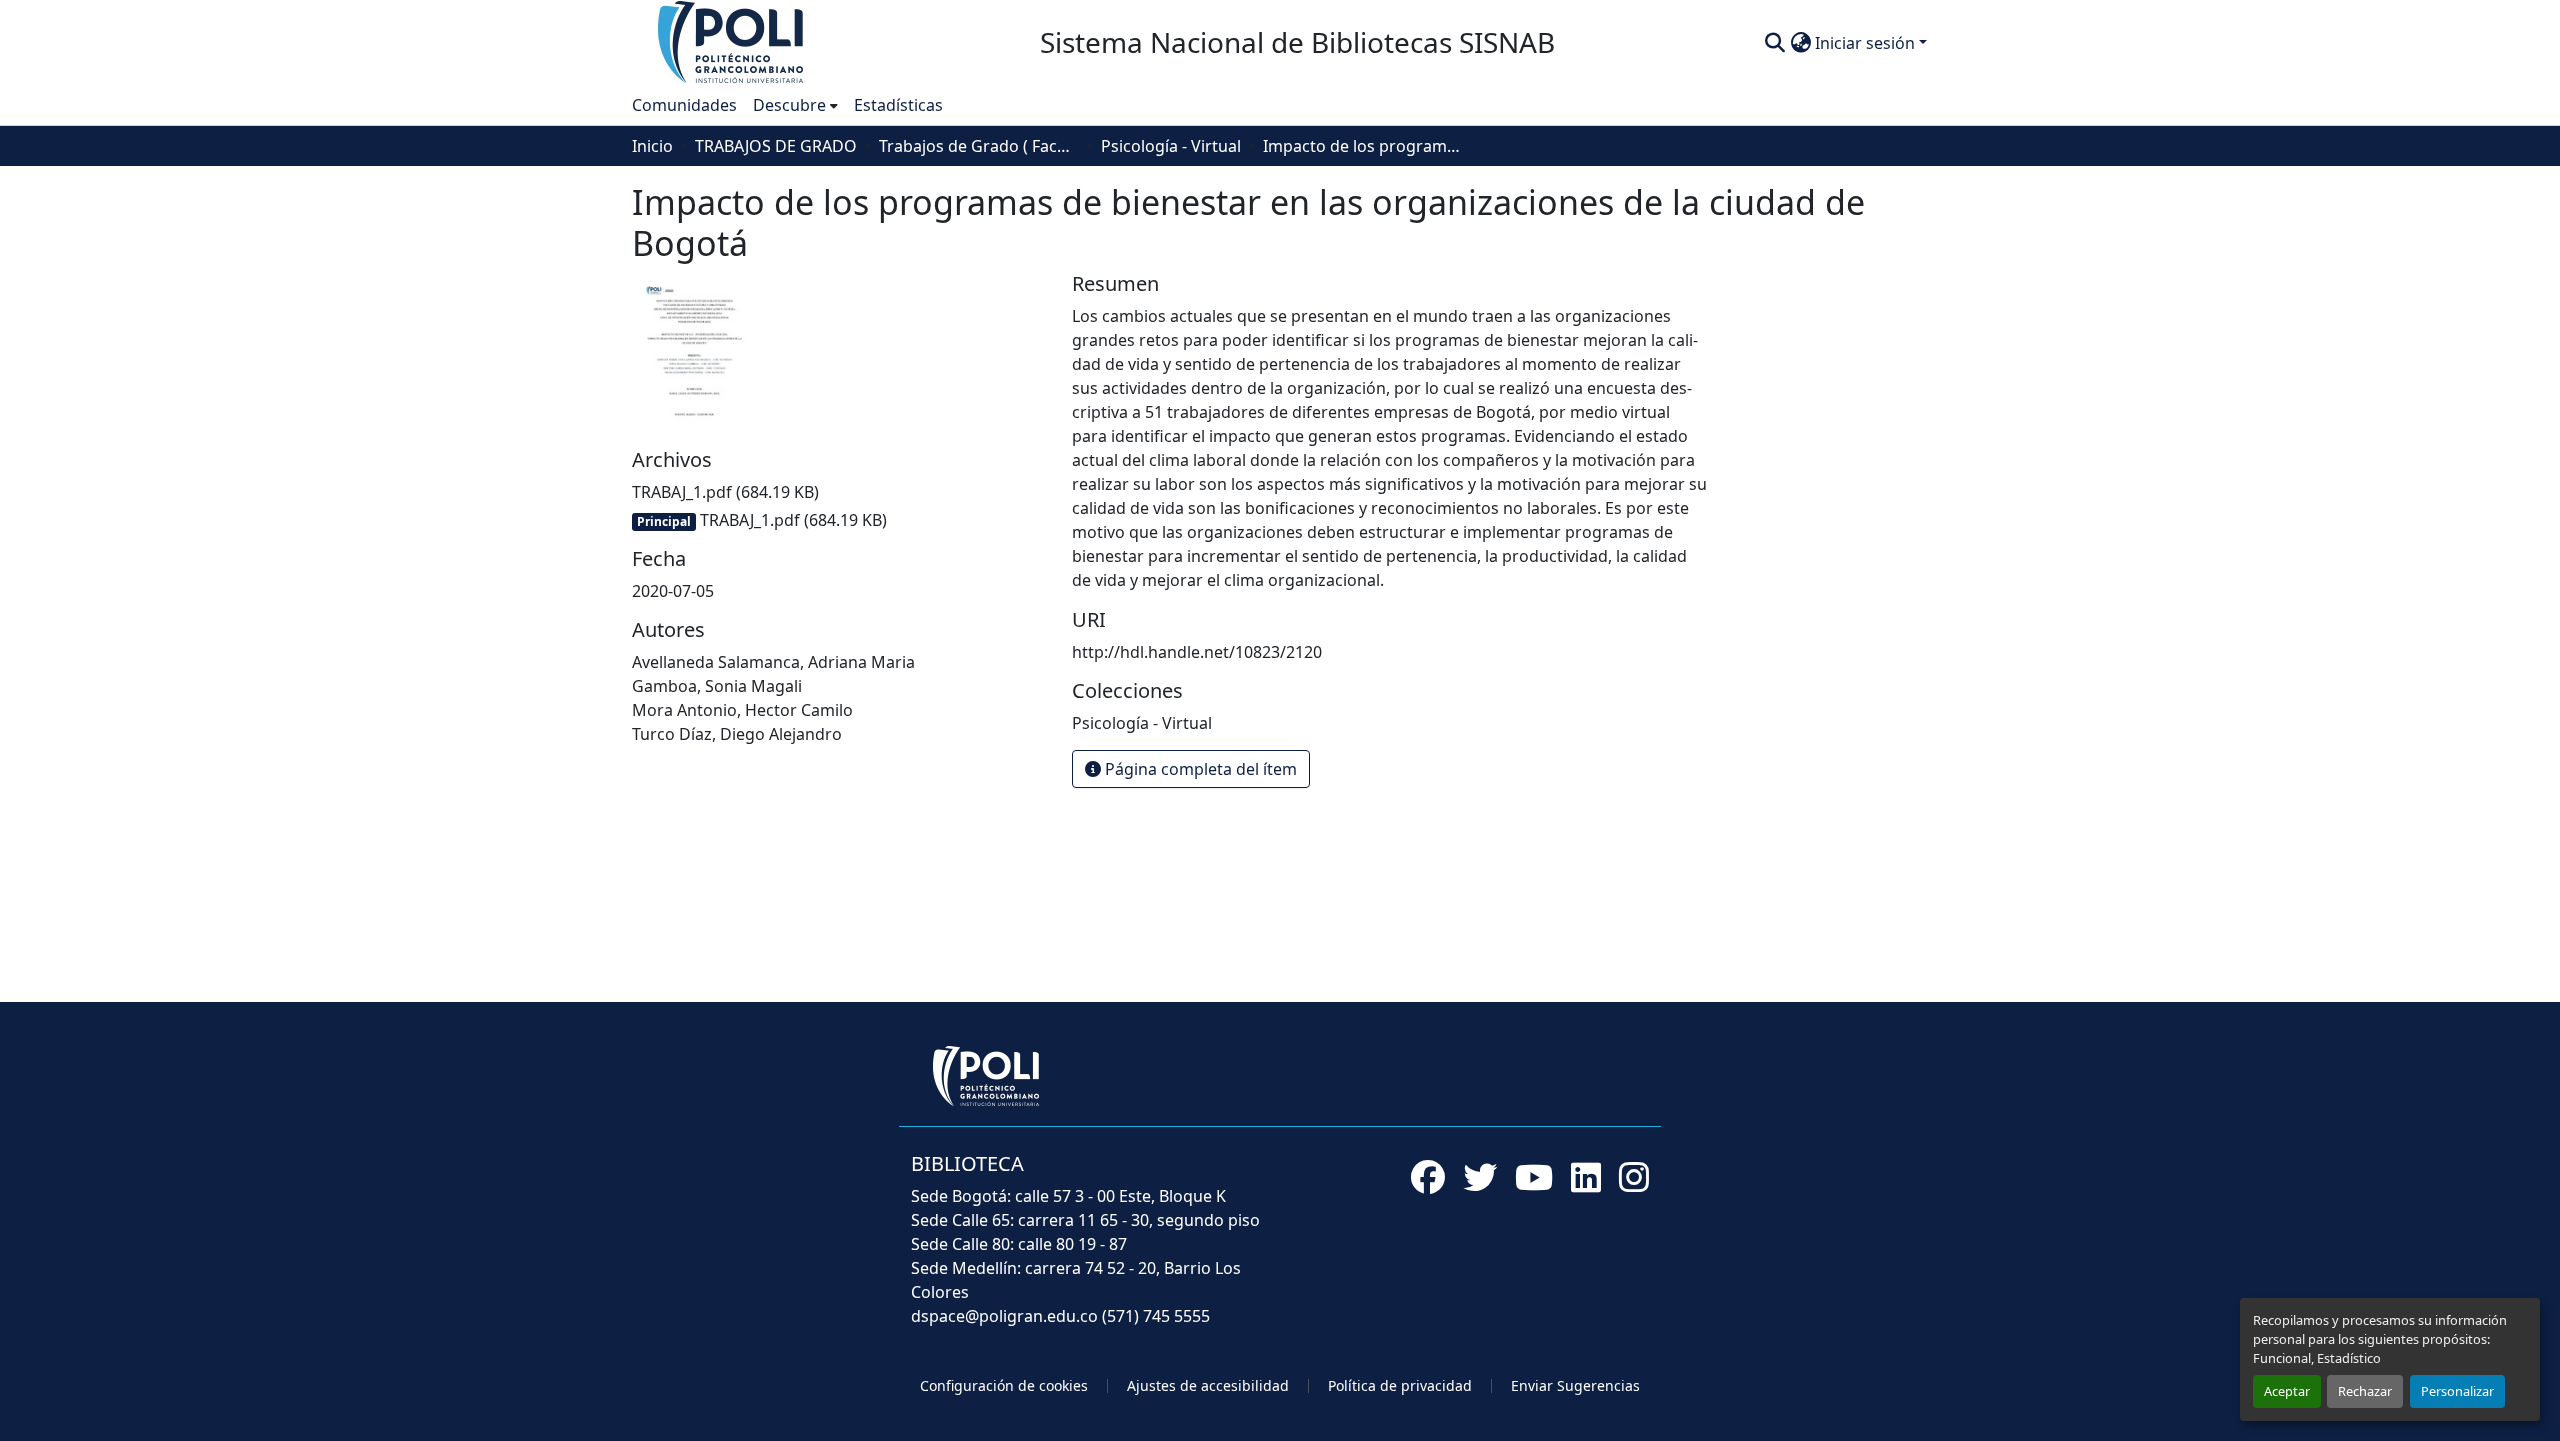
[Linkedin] (1586, 1177)
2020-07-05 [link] (673, 591)
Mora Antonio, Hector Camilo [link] (742, 710)
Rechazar (2365, 1391)
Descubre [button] (789, 105)
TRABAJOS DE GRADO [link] (776, 146)
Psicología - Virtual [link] (1171, 146)
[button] (732, 41)
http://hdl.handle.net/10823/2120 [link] (1197, 652)
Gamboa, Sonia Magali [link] (717, 686)
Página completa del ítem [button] (1199, 769)
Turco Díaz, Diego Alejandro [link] (737, 734)
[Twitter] (1480, 1177)
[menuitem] (795, 105)
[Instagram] (1634, 1177)
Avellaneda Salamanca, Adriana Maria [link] (773, 662)
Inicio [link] (652, 146)
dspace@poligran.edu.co (1004, 1316)
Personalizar (2457, 1391)
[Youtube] (1534, 1177)
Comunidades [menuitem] (684, 105)
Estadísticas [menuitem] (898, 105)
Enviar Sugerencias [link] (1575, 1385)
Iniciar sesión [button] (1867, 43)
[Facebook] (1428, 1177)
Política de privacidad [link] (1400, 1385)
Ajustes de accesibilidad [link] (1208, 1385)
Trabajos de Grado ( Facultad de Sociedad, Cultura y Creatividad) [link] (979, 146)
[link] (840, 492)
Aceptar (2287, 1391)
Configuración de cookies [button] (1004, 1385)
